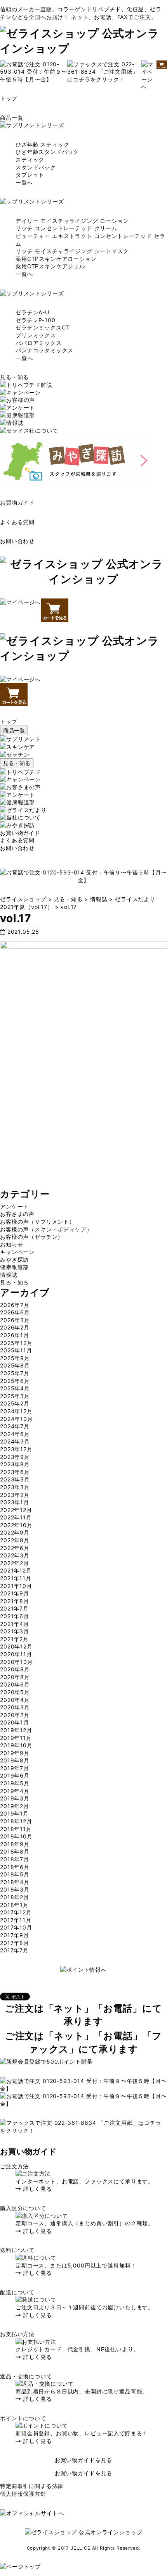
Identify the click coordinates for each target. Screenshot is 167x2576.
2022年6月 (15, 1548)
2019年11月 (16, 1738)
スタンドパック (36, 167)
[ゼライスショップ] (83, 48)
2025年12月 (16, 1343)
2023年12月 (16, 1449)
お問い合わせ (17, 541)
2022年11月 (16, 1517)
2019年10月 (16, 1745)
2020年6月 (15, 1684)
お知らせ (11, 1244)
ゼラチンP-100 (36, 320)
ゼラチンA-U (32, 312)
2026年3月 (15, 1320)
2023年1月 (15, 1502)
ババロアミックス (39, 343)
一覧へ (24, 182)
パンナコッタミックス (44, 350)
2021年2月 (14, 1639)
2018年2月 (15, 1897)
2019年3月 (15, 1798)
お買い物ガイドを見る (83, 2460)
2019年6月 (15, 1775)
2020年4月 (15, 1700)
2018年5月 (15, 1874)
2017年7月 (14, 1950)
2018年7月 (15, 1859)
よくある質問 (17, 522)
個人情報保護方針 (23, 2494)
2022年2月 (15, 1563)
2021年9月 (15, 1593)
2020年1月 (15, 1722)
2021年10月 (16, 1586)
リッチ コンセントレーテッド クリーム (66, 228)
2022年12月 (16, 1510)
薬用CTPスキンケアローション (56, 259)
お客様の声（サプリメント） (37, 1222)
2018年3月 (15, 1889)
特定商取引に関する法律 (32, 2486)
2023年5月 (15, 1479)
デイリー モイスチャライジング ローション (72, 221)
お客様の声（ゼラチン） (32, 1237)
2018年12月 (16, 1821)
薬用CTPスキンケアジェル (50, 266)
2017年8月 (15, 1943)
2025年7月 (15, 1373)
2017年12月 (16, 1912)
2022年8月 (15, 1540)
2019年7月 (15, 1768)
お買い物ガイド (20, 833)
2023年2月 (15, 1495)
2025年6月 (15, 1381)
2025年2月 (15, 1403)
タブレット (30, 175)
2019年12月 (16, 1730)
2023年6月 (15, 1472)
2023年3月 (15, 1487)
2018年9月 (15, 1844)
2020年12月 (16, 1646)
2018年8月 (15, 1851)
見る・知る (14, 377)
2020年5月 (15, 1692)
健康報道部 (14, 1267)
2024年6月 (15, 1434)
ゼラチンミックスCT (43, 327)
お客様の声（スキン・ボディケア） (46, 1229)
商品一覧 (11, 118)
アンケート (14, 1206)
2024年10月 (17, 1419)
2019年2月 (15, 1806)
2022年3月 (15, 1555)
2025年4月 (15, 1388)
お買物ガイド (17, 503)
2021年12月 (16, 1570)
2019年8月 (15, 1760)
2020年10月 (17, 1662)
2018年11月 (16, 1829)
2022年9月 (15, 1532)
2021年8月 (15, 1601)
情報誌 (9, 1275)
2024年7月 (15, 1426)
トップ (9, 98)
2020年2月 (15, 1715)
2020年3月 (15, 1707)
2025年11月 (16, 1350)
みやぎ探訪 (14, 1260)
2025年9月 (15, 1358)
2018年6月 (15, 1867)
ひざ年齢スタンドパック (47, 152)
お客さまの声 (17, 1214)
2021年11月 (16, 1578)
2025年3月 (15, 1396)
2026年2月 (15, 1327)
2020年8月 (15, 1677)
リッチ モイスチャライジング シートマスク (72, 251)
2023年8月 (15, 1464)
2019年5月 (15, 1783)
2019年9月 (15, 1753)
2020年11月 (16, 1654)
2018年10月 (16, 1836)
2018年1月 (14, 1905)
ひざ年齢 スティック (42, 144)
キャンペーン (17, 1252)
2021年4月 (15, 1624)
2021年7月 (14, 1608)
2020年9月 (15, 1669)
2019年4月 (15, 1791)
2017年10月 (16, 1927)
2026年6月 (15, 1312)
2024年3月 (15, 1441)
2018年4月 (15, 1882)
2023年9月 (15, 1457)
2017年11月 (16, 1920)
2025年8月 (15, 1365)
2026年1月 (15, 1335)
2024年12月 (16, 1411)
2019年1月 (14, 1813)
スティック (30, 159)
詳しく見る (37, 2189)
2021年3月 (15, 1631)
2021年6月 (15, 1616)
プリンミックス (36, 335)
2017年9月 (15, 1935)
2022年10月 (16, 1525)
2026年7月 (15, 1305)
